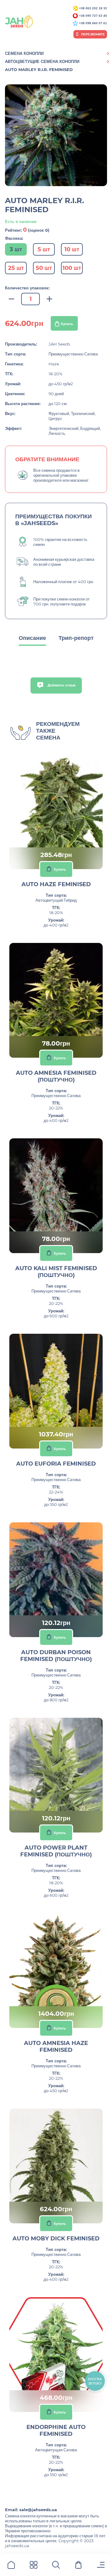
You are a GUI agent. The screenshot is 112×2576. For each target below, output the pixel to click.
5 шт (44, 249)
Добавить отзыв (61, 685)
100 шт (72, 268)
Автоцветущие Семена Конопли (42, 61)
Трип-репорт (76, 638)
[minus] (12, 299)
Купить (67, 324)
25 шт (16, 268)
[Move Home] (11, 2566)
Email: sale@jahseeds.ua (31, 2510)
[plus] (49, 299)
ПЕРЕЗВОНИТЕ (93, 34)
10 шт (72, 249)
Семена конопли (24, 53)
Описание (32, 638)
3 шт (16, 249)
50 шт (44, 268)
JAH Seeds (59, 344)
